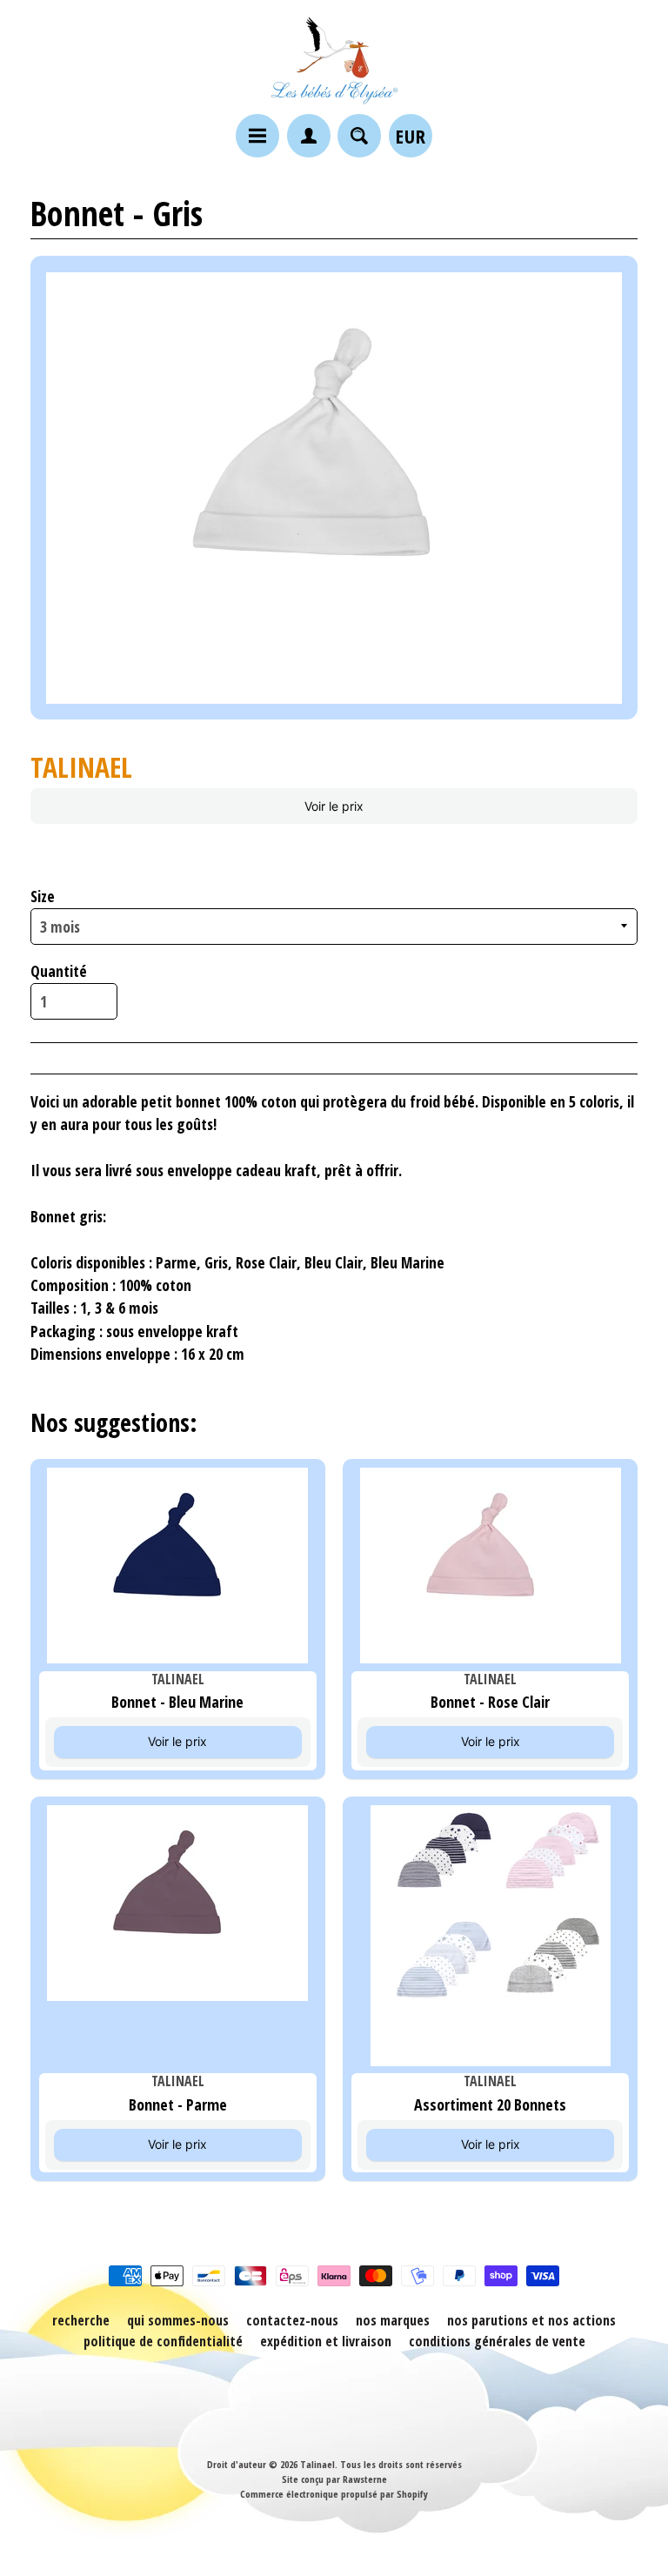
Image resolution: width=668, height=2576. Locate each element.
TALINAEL (81, 767)
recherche (81, 2320)
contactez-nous (292, 2320)
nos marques (393, 2320)
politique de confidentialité (163, 2341)
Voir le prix (334, 806)
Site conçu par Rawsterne (334, 2479)
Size (43, 896)
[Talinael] (334, 60)
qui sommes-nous (178, 2320)
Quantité (59, 971)
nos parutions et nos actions (531, 2320)
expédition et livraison (326, 2341)
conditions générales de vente (497, 2341)
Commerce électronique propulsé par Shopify (334, 2494)
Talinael (317, 2464)
